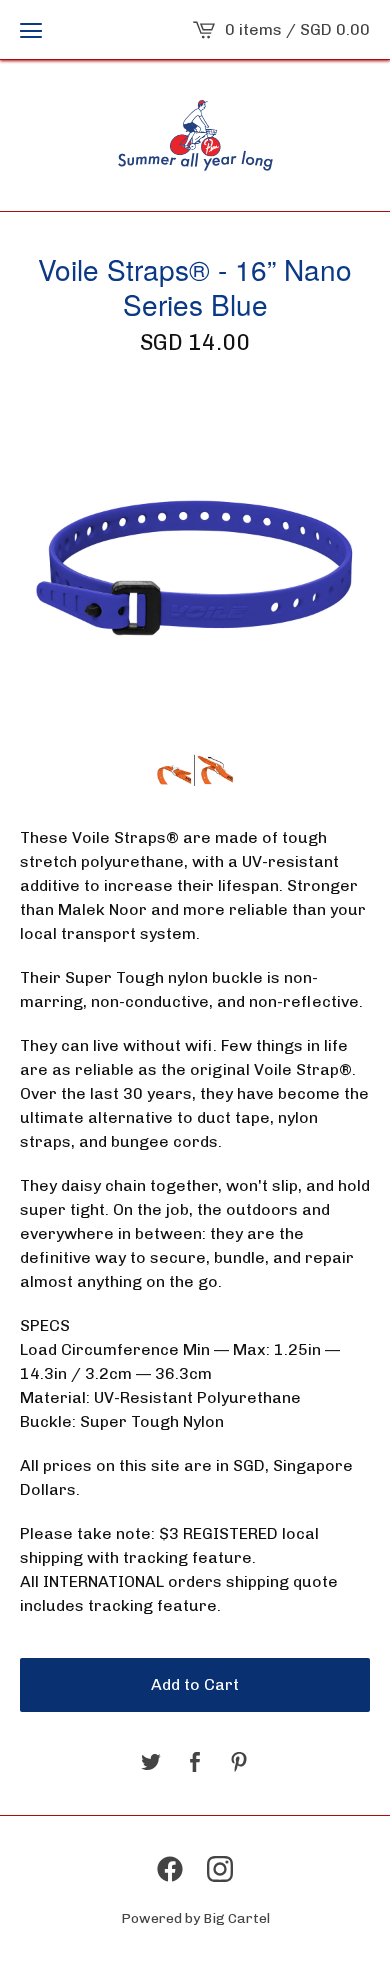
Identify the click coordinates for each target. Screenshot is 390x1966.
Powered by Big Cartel (195, 1918)
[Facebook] (170, 1869)
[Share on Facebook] (195, 1763)
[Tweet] (151, 1763)
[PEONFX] (195, 135)
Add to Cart (195, 1684)
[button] (31, 30)
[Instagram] (220, 1869)
